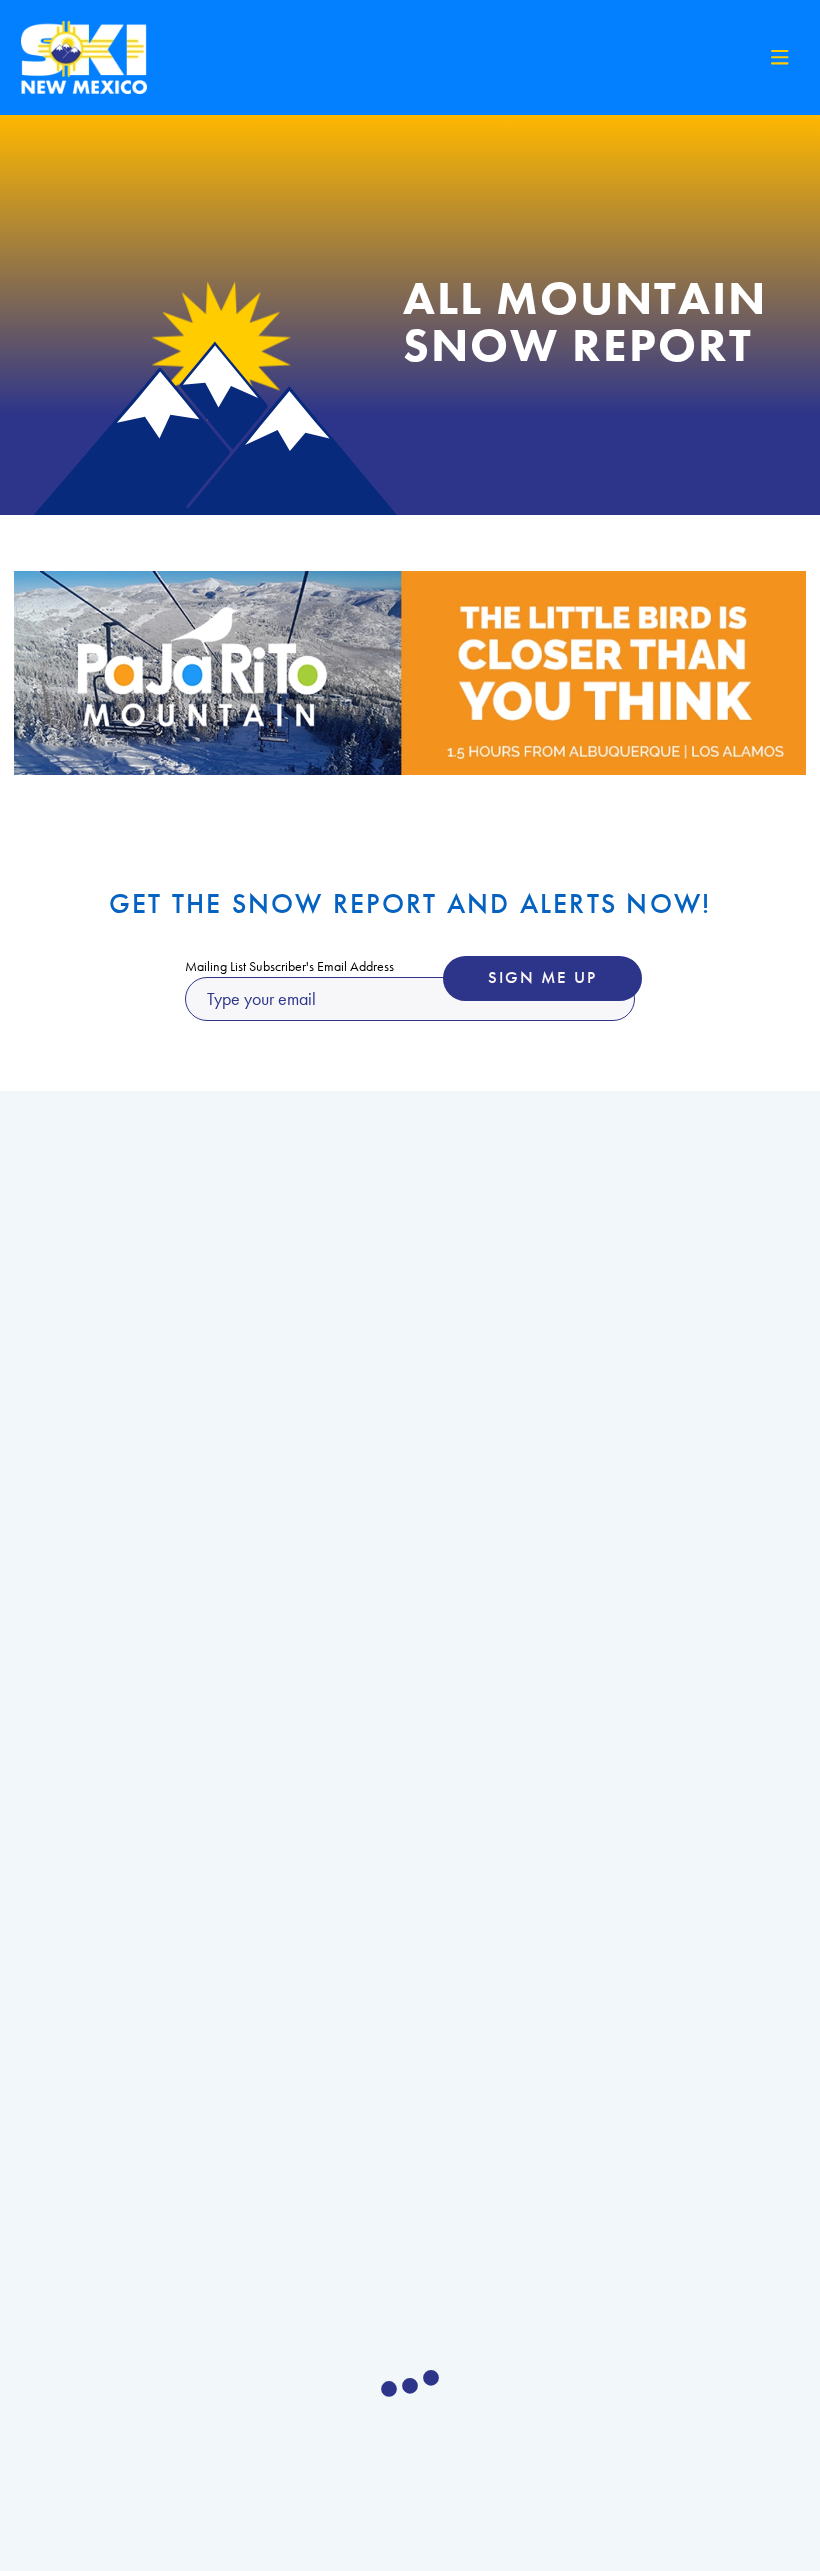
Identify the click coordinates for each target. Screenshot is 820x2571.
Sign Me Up (542, 977)
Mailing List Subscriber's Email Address (289, 966)
